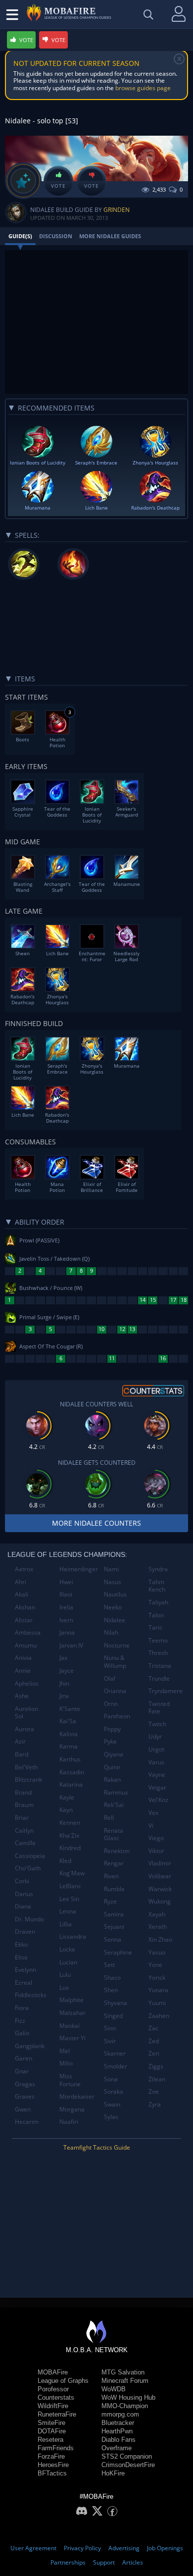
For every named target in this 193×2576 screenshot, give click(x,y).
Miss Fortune (70, 2080)
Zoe (154, 2091)
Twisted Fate (159, 1708)
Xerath (158, 1927)
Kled (65, 1861)
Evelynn (25, 1970)
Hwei (66, 1582)
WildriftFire (53, 2406)
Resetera (50, 2440)
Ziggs (156, 2066)
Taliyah (158, 1602)
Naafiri (69, 2122)
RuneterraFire (57, 2414)
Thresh (158, 1653)
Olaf (110, 1678)
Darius (24, 1894)
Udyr (155, 1736)
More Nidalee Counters (96, 1523)
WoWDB (114, 2389)
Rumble (114, 1889)
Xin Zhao (160, 1939)
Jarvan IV (71, 1645)
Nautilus (115, 1594)
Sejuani (114, 1927)
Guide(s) (20, 236)
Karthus (70, 1759)
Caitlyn (24, 1830)
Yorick (157, 1978)
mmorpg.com (120, 2414)
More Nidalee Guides (110, 236)
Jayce (67, 1671)
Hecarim (27, 2122)
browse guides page (143, 88)
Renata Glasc (114, 1834)
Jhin (64, 1683)
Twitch (157, 1724)
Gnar (22, 2071)
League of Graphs (63, 2381)
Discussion (56, 236)
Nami (111, 1569)
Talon (156, 1615)
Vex (153, 1813)
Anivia (23, 1658)
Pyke (110, 1741)
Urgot (156, 1749)
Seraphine (118, 1952)
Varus (156, 1762)
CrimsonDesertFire (128, 2465)
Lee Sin (69, 1899)
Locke (67, 1949)
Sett (109, 1965)
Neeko (113, 1607)
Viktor (156, 1851)
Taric (155, 1627)
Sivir (110, 2041)
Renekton (117, 1851)
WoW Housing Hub (128, 2397)
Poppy (112, 1729)
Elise (21, 1957)
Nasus (113, 1582)
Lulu (65, 1975)
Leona (68, 1911)
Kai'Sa (68, 1721)
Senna (113, 1939)
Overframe (117, 2448)
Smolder (116, 2066)
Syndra (158, 1569)
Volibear (160, 1876)
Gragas (25, 2084)
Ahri (21, 1582)
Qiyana (114, 1754)
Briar (22, 1818)
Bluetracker (118, 2423)
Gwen (23, 2109)
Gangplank (30, 2046)
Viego (156, 1838)
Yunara (158, 1990)
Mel (65, 2051)
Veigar (157, 1787)
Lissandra (73, 1936)
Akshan (25, 1607)
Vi (151, 1826)
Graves (25, 2096)
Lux (64, 1987)
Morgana (72, 2109)
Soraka (114, 2091)
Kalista (69, 1734)
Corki (22, 1881)
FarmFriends (56, 2448)
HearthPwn (117, 2431)
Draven (25, 1932)
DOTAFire (52, 2431)
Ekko (21, 1944)
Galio (22, 2033)
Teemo (158, 1640)
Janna (67, 1632)
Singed (113, 2016)
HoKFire (113, 2473)
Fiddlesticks (31, 1995)
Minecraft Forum (125, 2381)
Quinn (112, 1767)
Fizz (20, 2021)
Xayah (157, 1914)
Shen (111, 1990)
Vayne (157, 1775)
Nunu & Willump (115, 1662)
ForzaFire (51, 2456)
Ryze (110, 1901)
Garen (24, 2058)
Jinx (64, 1696)
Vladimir (160, 1863)
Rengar (114, 1863)
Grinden (117, 210)
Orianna (115, 1691)
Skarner (115, 2053)
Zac (153, 2028)
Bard (22, 1754)
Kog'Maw (72, 1873)
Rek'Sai (114, 1805)
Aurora (24, 1729)
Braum (24, 1805)
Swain (112, 2104)
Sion (110, 2028)
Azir (20, 1741)
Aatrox (24, 1569)
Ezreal (24, 1983)
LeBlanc (70, 1886)
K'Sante (70, 1709)
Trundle (159, 1678)
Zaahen (159, 2016)
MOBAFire (53, 2372)
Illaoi (66, 1594)
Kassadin (72, 1772)
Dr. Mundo (29, 1919)
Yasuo (157, 1952)
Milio (66, 2063)
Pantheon (117, 1716)
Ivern (66, 1620)
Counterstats (56, 2397)
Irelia (66, 1607)
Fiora (22, 2008)
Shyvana (116, 2003)
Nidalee (115, 1620)
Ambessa (28, 1632)
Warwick (160, 1889)
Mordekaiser (77, 2096)
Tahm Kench (157, 1586)
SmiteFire (51, 2423)
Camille (25, 1843)
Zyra (155, 2104)
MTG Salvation (123, 2372)
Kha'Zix (69, 1835)
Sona (111, 2079)
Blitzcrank (28, 1779)
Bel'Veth (26, 1767)
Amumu (26, 1645)
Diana (23, 1906)
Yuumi (157, 2003)
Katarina (71, 1784)
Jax (63, 1658)
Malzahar (72, 2013)
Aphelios (27, 1683)
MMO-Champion (125, 2406)
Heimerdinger (78, 1569)
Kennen (70, 1823)
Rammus (116, 1792)
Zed (154, 2041)
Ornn (111, 1704)
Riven (111, 1876)
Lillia (66, 1924)
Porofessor (53, 2389)
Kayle (67, 1797)
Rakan (112, 1779)
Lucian (68, 1962)
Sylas (111, 2117)
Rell (109, 1818)
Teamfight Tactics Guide (97, 2147)
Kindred (70, 1848)
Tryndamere (166, 1691)
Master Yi (72, 2038)
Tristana (160, 1666)
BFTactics (52, 2473)
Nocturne (117, 1645)
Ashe (22, 1696)
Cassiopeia (30, 1856)
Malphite (72, 2000)
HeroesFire (53, 2465)
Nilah (111, 1632)
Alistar (24, 1620)
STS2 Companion (127, 2456)
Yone (155, 1965)
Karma (69, 1746)
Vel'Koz (158, 1800)
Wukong (160, 1901)
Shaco (112, 1978)
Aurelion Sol (26, 1713)
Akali (22, 1594)
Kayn (66, 1810)
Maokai (70, 2026)
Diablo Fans (119, 2440)
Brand (23, 1792)
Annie (23, 1671)
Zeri (154, 2053)
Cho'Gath (28, 1868)
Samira (114, 1914)
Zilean (157, 2079)
